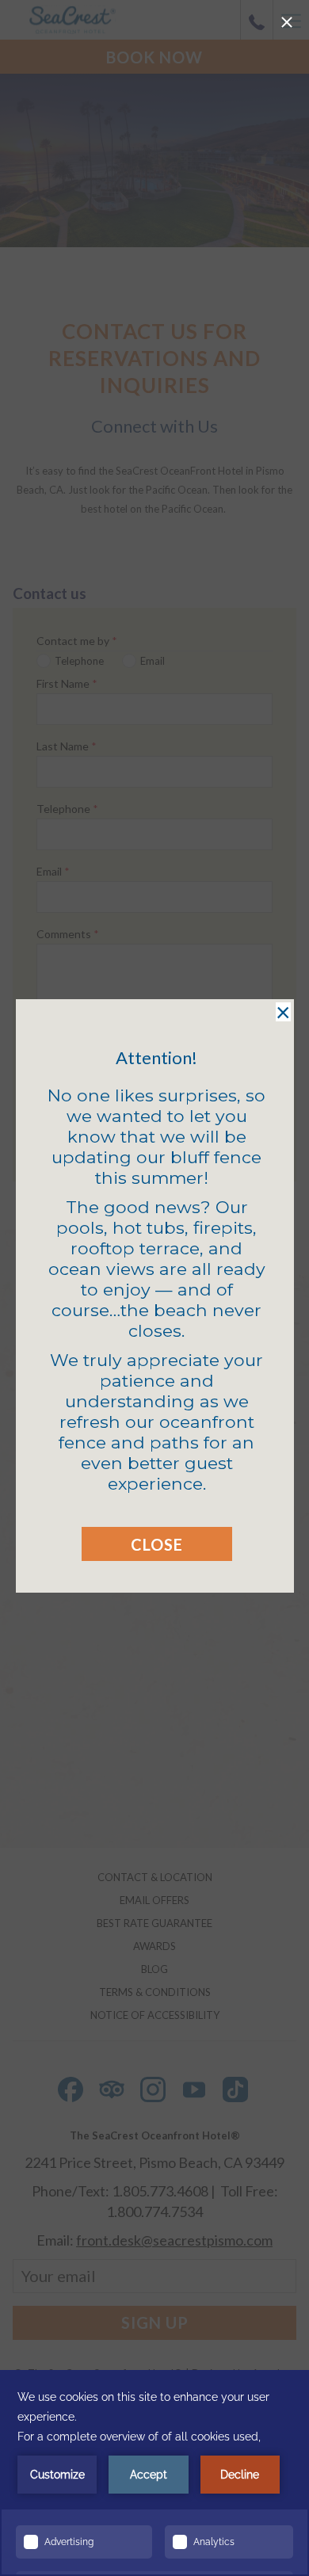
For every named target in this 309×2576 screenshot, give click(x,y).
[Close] (287, 22)
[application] (154, 2473)
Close (157, 1544)
